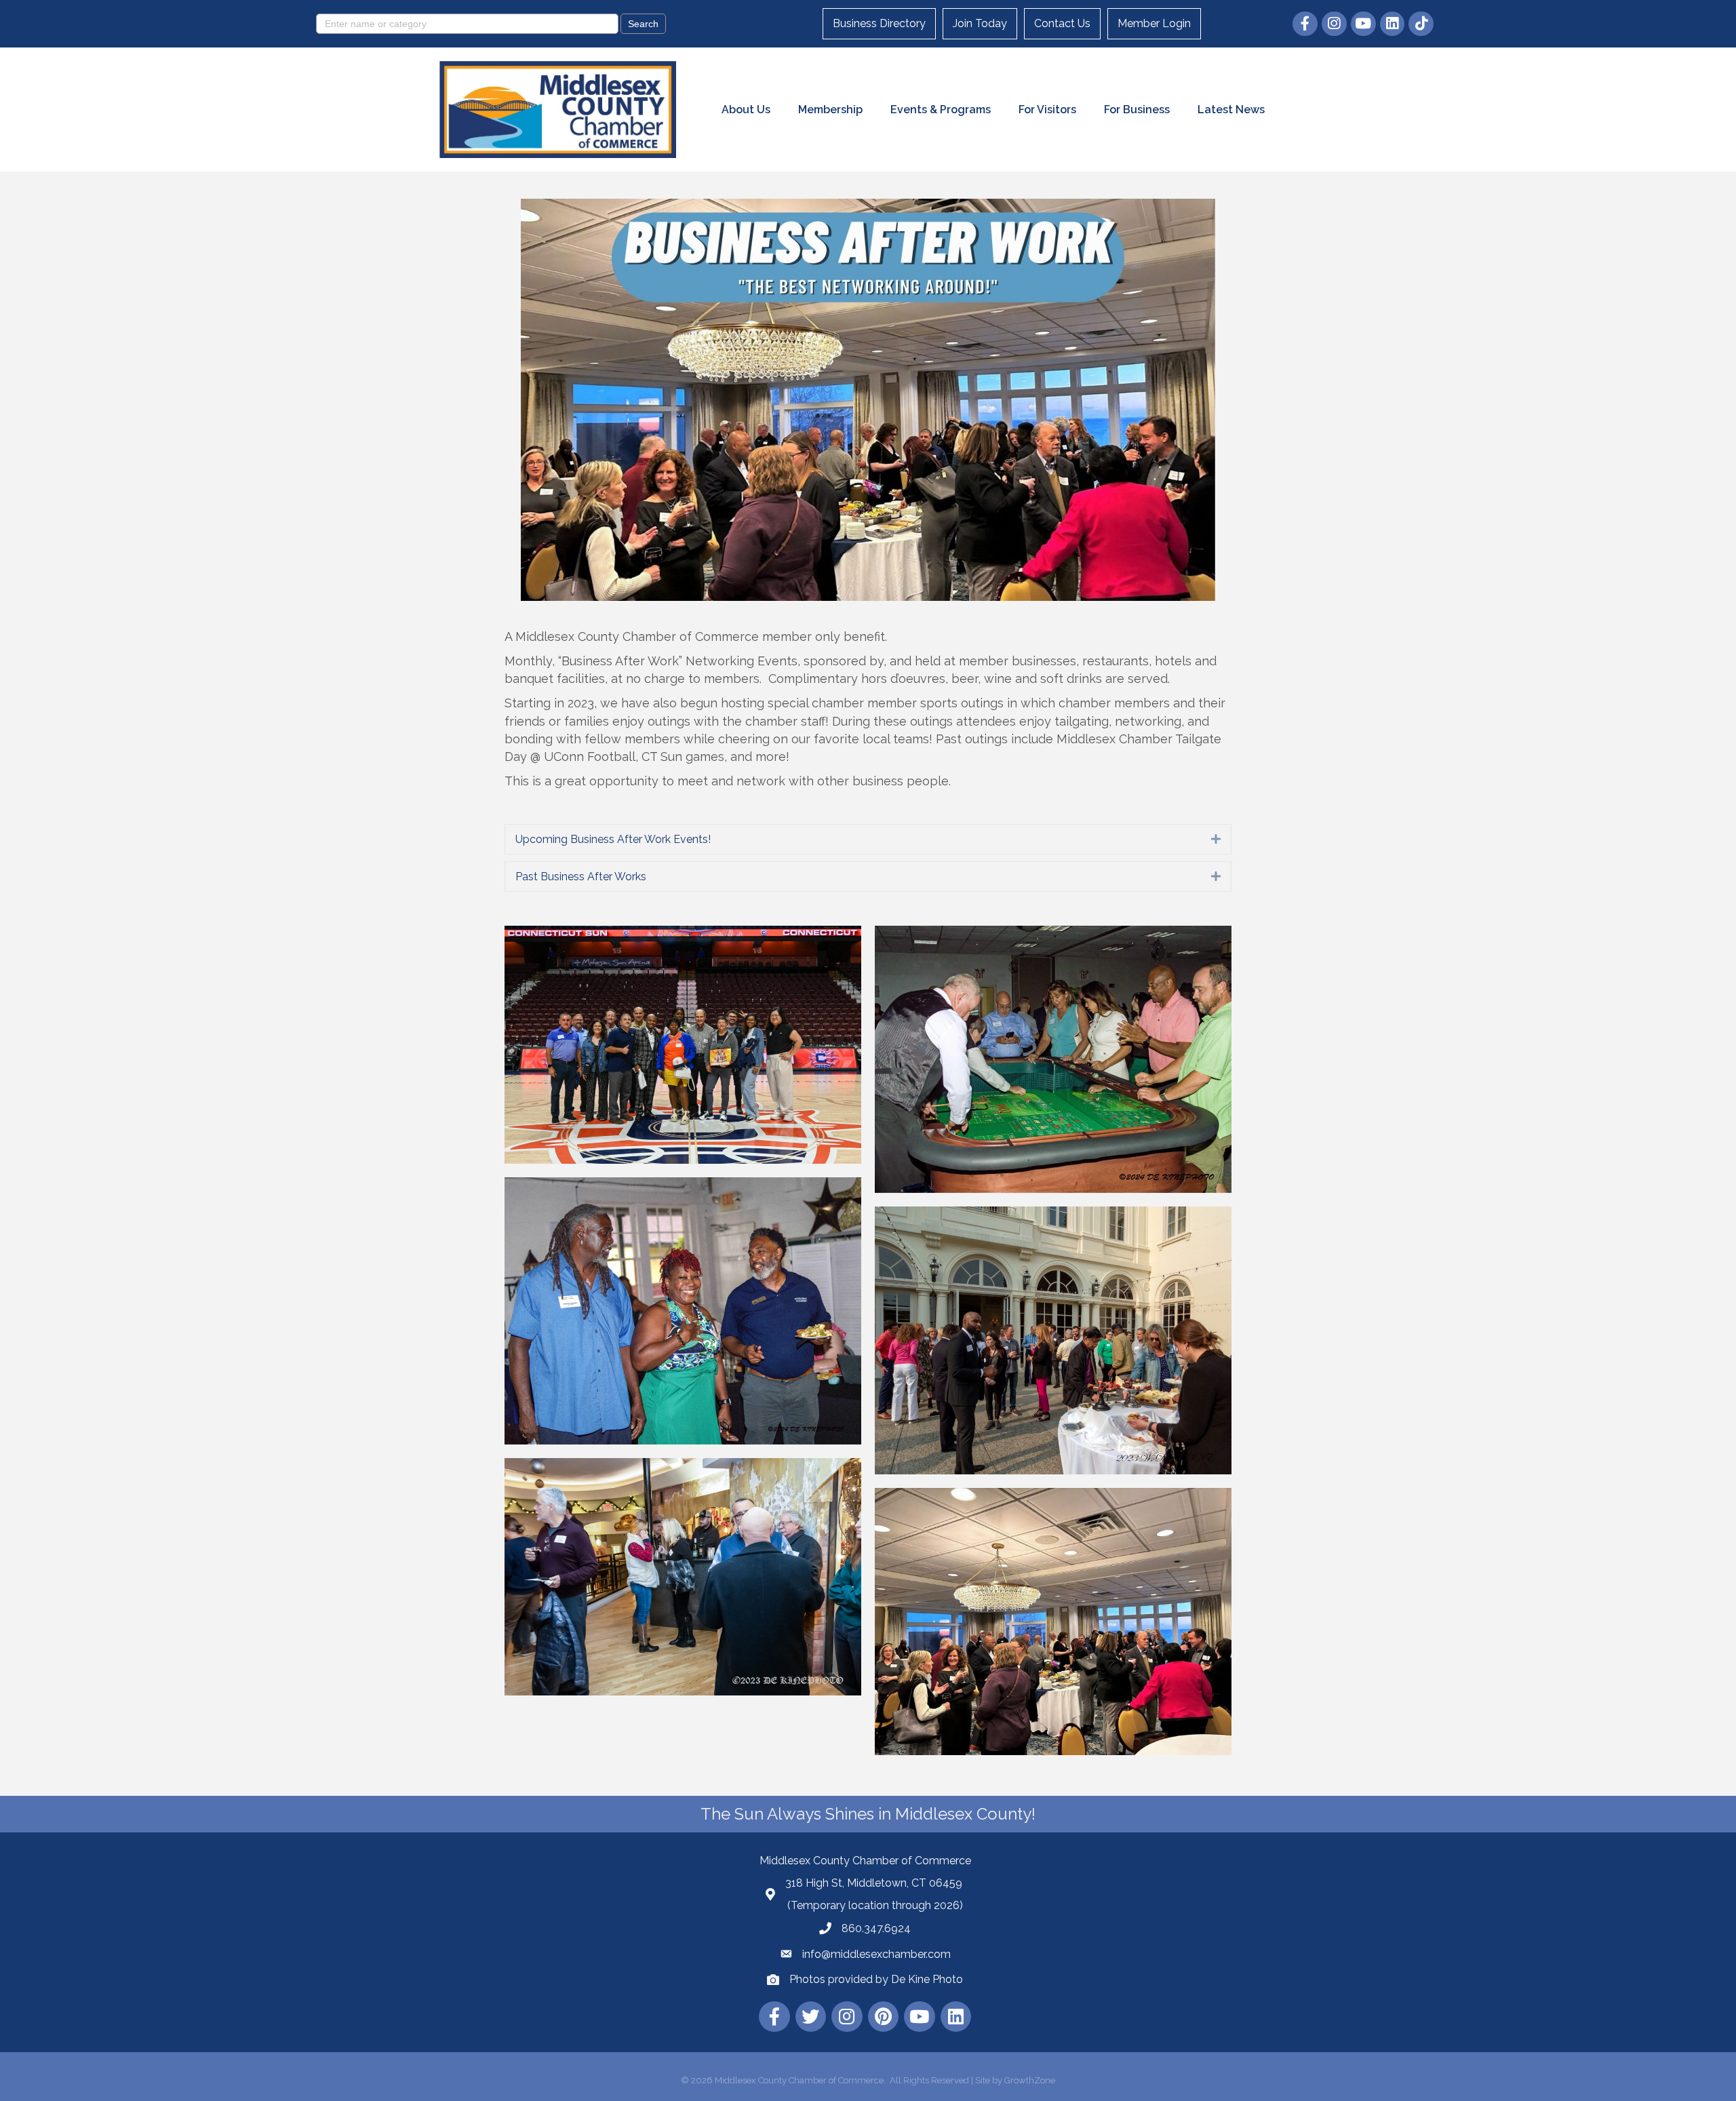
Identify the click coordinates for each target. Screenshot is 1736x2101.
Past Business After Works (581, 877)
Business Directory (879, 23)
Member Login (1154, 23)
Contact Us (1062, 23)
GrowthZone (1030, 2080)
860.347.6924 (876, 1928)
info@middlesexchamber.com (876, 1954)
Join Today (980, 23)
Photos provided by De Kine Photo (876, 1979)
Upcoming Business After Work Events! (613, 839)
